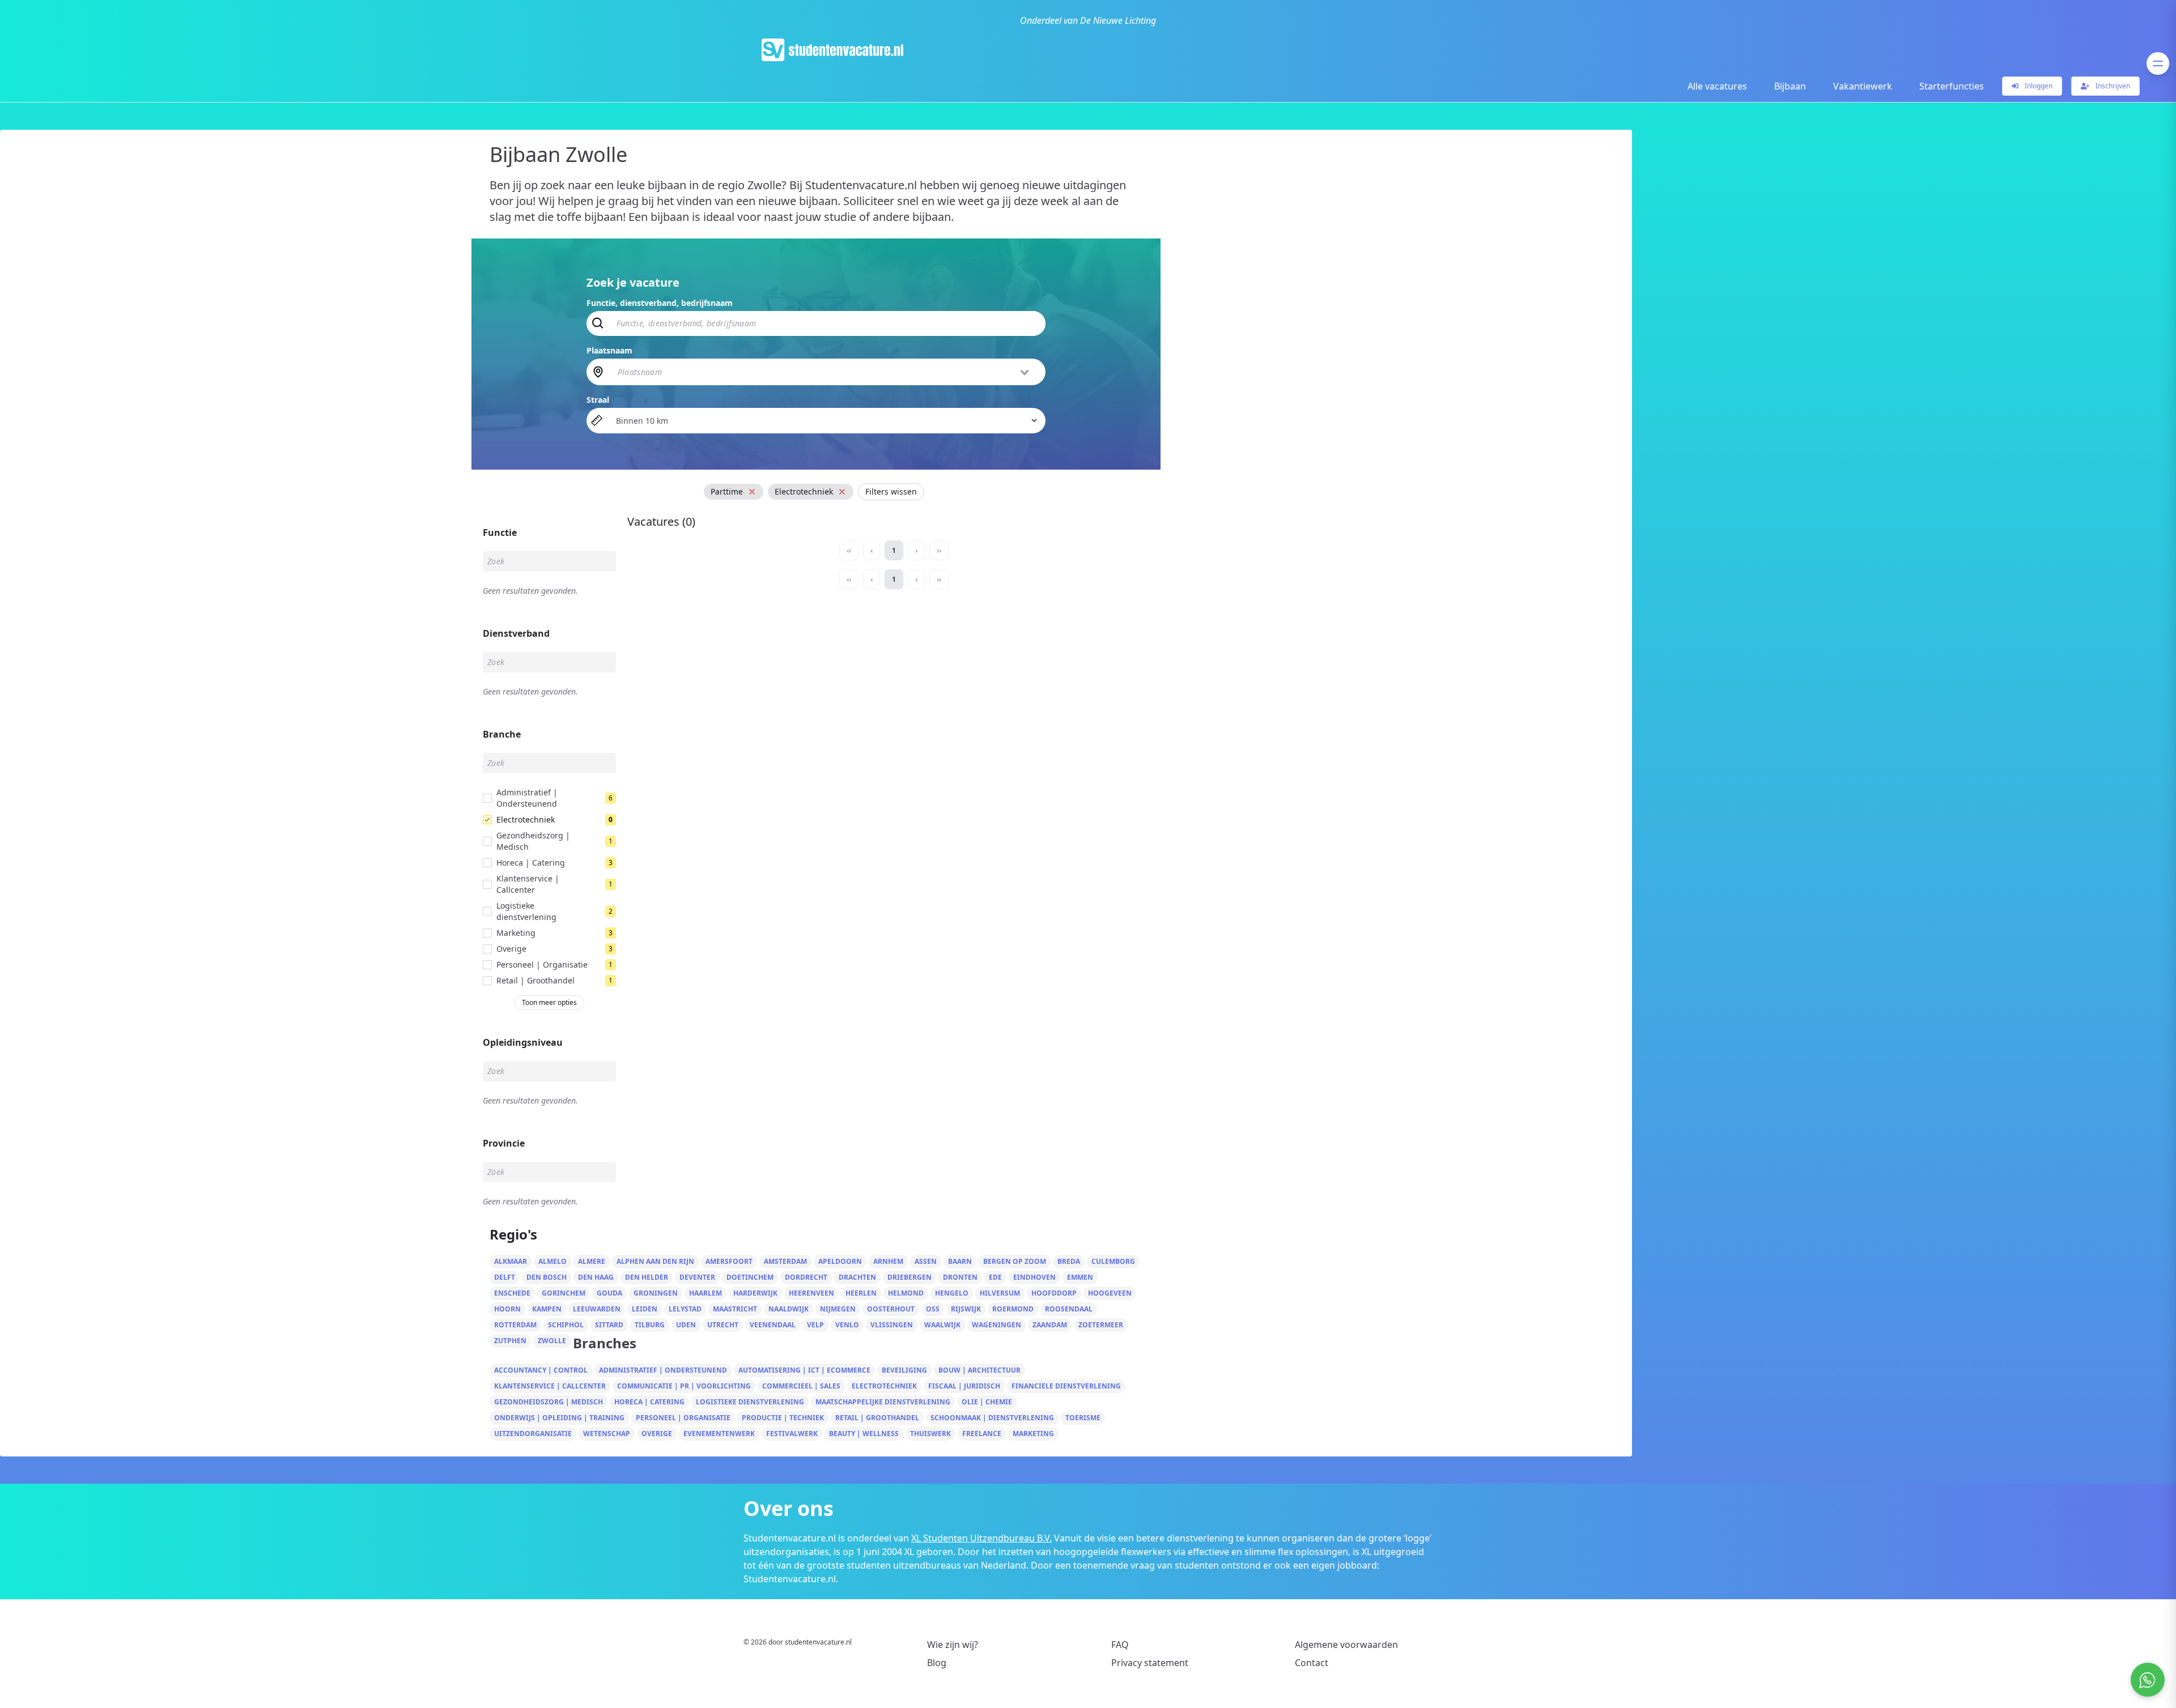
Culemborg (1113, 1261)
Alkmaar (511, 1261)
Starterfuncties (1952, 86)
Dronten (960, 1277)
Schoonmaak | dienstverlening (992, 1418)
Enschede (512, 1293)
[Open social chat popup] (2148, 1680)
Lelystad (685, 1309)
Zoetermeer (1101, 1325)
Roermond (1013, 1309)
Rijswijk (966, 1309)
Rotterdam (515, 1325)
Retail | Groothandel (877, 1418)
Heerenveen (811, 1293)
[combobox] (824, 372)
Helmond (906, 1293)
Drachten (857, 1277)
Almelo (552, 1261)
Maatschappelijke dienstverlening (883, 1402)
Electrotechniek (884, 1386)
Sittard (609, 1325)
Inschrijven (2112, 86)
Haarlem (705, 1293)
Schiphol (566, 1325)
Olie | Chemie (987, 1402)
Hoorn (507, 1309)
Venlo (847, 1325)
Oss (933, 1309)
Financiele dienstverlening (1066, 1386)
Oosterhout (891, 1309)
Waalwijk (942, 1325)
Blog (937, 1663)
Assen (926, 1261)
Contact (1312, 1663)
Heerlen (861, 1293)
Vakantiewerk (1863, 86)
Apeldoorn (840, 1261)
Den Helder (647, 1277)
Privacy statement (1150, 1663)
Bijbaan (1790, 86)
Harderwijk (755, 1293)
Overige (657, 1434)
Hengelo (952, 1293)
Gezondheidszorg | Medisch (549, 1402)
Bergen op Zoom (1015, 1261)
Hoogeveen (1110, 1293)
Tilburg (650, 1325)
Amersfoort (729, 1261)
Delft (505, 1277)
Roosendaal (1069, 1309)
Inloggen (2038, 86)
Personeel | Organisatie (683, 1418)
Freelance (982, 1434)
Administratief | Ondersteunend (663, 1370)
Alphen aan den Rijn (655, 1261)
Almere (592, 1261)
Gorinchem (564, 1293)
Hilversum (1000, 1293)
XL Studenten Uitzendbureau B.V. (981, 1538)
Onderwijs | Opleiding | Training (559, 1418)
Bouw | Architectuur (979, 1370)
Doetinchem (750, 1277)
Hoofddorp (1054, 1293)
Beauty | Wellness (864, 1434)
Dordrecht (806, 1277)
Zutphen (510, 1341)
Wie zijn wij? (953, 1645)
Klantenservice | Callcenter (550, 1386)
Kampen (547, 1309)
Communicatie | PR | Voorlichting (684, 1386)
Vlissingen (892, 1325)
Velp (815, 1325)
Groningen (656, 1293)
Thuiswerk (930, 1434)
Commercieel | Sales (801, 1386)
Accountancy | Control (541, 1370)
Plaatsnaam (609, 350)
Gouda (609, 1293)
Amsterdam (785, 1261)
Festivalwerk (792, 1434)
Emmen (1080, 1277)
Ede (995, 1277)
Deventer (697, 1277)
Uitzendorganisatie (533, 1434)
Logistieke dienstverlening (750, 1402)
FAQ (1120, 1645)
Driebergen (909, 1277)
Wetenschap (607, 1434)
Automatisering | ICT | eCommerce (804, 1370)
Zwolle (552, 1341)
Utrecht (723, 1325)
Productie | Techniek (783, 1418)
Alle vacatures (1717, 86)
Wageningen (996, 1325)
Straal (598, 400)
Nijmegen (838, 1309)
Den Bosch (547, 1277)
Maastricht (735, 1309)
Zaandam (1050, 1325)
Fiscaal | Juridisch (964, 1386)
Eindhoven (1034, 1277)
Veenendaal (773, 1325)
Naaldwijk (789, 1309)
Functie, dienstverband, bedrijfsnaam (660, 303)
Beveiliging (904, 1370)
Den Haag (596, 1277)
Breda (1069, 1261)
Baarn (960, 1261)
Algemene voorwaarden (1346, 1645)
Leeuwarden (597, 1309)
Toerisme (1083, 1418)
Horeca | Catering (649, 1402)
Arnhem (888, 1261)
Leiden (645, 1309)
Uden (686, 1325)
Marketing (1033, 1434)
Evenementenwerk (719, 1434)
